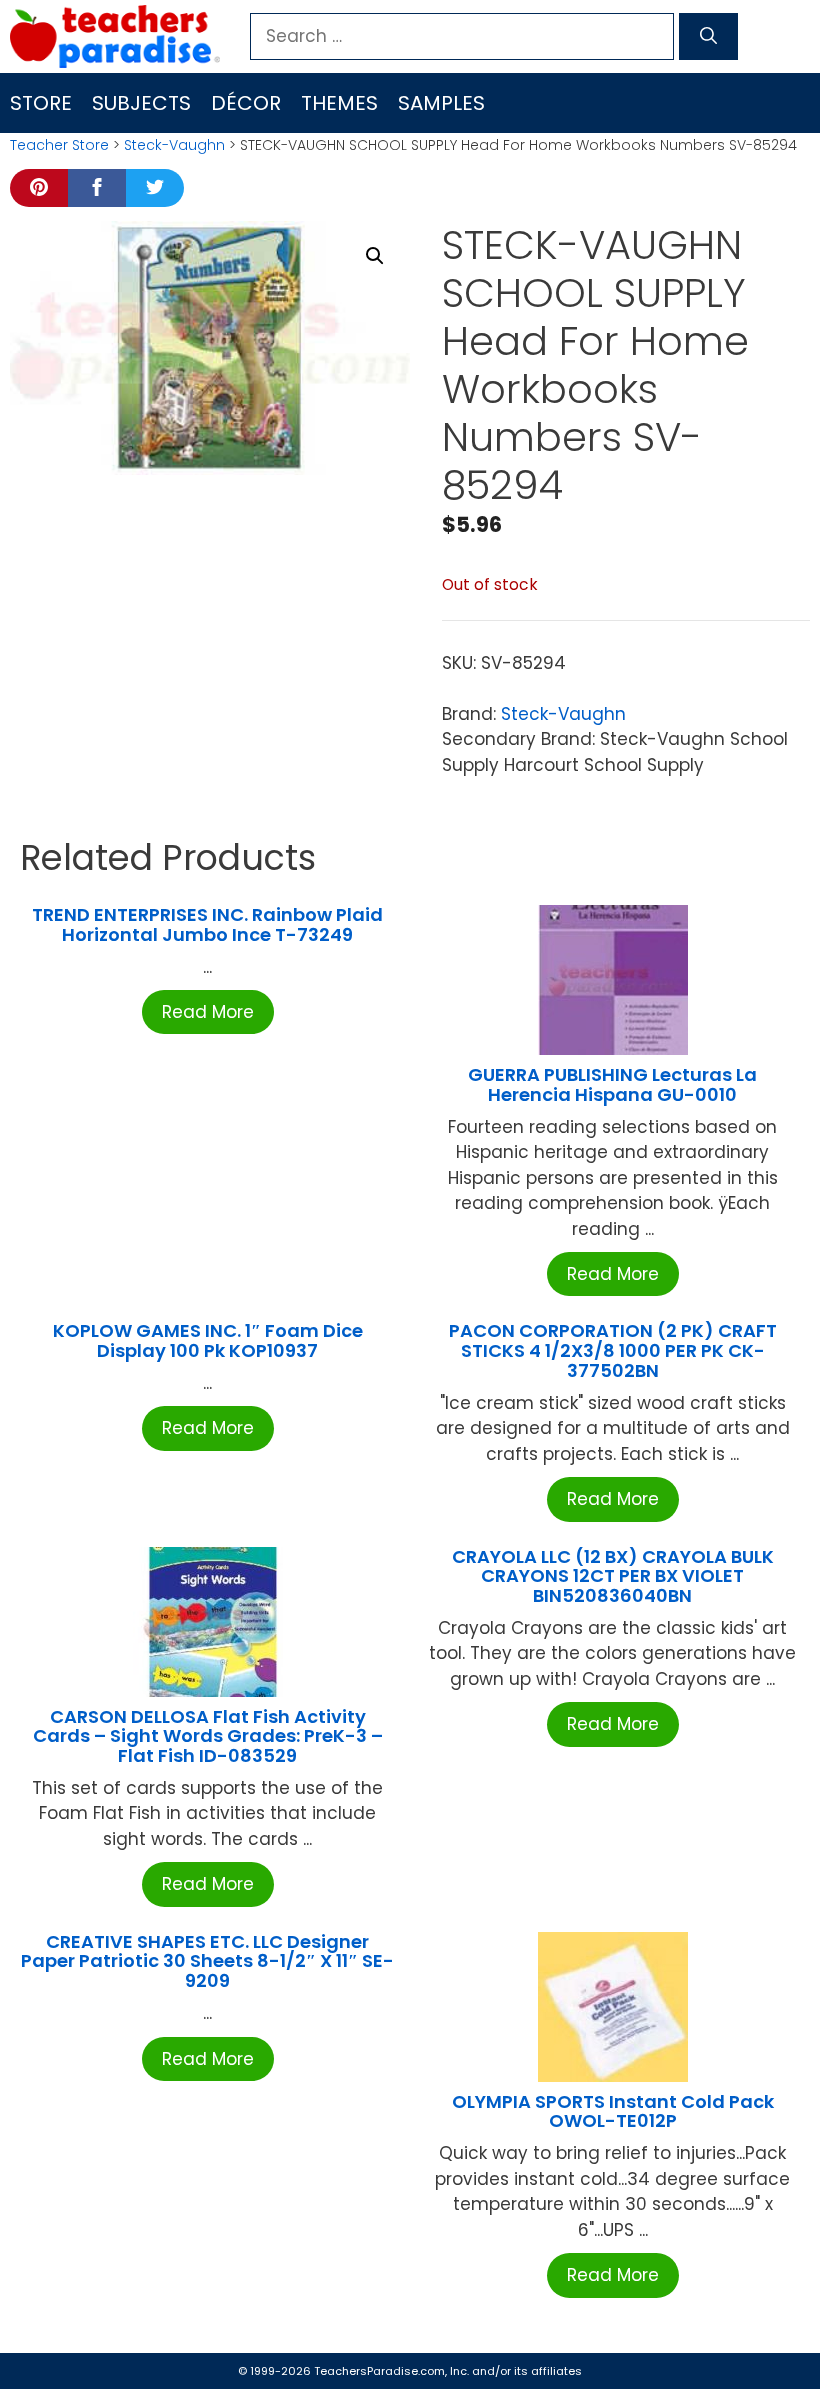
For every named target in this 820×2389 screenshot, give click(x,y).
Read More (208, 1012)
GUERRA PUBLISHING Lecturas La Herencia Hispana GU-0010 (612, 1084)
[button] (375, 256)
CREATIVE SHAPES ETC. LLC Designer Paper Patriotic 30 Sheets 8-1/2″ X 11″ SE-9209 (207, 1961)
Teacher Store (59, 145)
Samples (441, 103)
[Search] (708, 37)
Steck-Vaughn (174, 145)
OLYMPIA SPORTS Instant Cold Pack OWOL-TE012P (613, 2111)
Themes (339, 103)
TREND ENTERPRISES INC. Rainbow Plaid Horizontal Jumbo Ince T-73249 (207, 924)
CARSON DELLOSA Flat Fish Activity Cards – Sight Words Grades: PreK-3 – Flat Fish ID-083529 (208, 1736)
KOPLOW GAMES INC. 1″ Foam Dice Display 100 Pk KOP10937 (208, 1340)
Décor (246, 103)
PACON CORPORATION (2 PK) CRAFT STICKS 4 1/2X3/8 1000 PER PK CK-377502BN (613, 1350)
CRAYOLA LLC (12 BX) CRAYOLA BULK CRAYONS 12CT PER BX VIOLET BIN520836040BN (613, 1576)
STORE (41, 103)
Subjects (141, 103)
